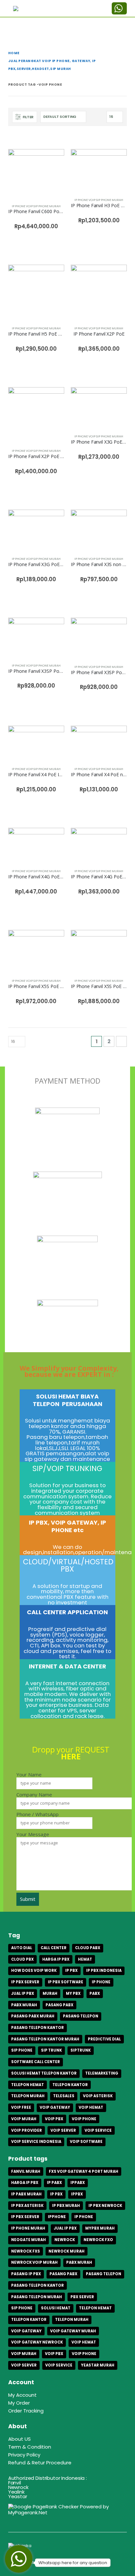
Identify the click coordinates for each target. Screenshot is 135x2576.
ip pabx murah (26, 2194)
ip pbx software (66, 1982)
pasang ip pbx (26, 2274)
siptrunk (81, 2050)
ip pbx (71, 1971)
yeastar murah (98, 2365)
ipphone (57, 2217)
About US (19, 2439)
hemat (85, 1959)
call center (54, 1948)
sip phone (22, 2050)
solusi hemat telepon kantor (44, 2073)
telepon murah (28, 2096)
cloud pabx (88, 1948)
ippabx (78, 2183)
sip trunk (51, 2050)
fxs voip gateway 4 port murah (84, 2171)
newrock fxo (98, 2240)
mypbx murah (100, 2228)
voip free (21, 2107)
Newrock (18, 2487)
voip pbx (54, 2119)
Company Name (34, 1795)
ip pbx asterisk (27, 2206)
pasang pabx (59, 2005)
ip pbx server (25, 1982)
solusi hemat (56, 2308)
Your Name (29, 1775)
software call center (36, 2062)
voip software (86, 2142)
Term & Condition (30, 2447)
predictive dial (104, 2039)
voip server (63, 2130)
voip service (98, 2130)
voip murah (24, 2119)
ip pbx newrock (105, 2206)
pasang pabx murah (33, 2016)
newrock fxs (26, 2251)
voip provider (27, 2130)
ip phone (101, 1982)
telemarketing (102, 2073)
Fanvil (15, 2483)
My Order (19, 2403)
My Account (22, 2395)
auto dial (22, 1948)
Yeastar (18, 2496)
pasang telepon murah (37, 2297)
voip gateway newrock (37, 2342)
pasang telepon (81, 2016)
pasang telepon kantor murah (45, 2039)
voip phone (84, 2119)
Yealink (16, 2492)
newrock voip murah (34, 2262)
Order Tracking (26, 2411)
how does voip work (34, 1971)
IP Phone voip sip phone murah (36, 206)
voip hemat (91, 2107)
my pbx (73, 1993)
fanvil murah (26, 2171)
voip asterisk (98, 2096)
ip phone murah (28, 2228)
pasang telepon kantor (38, 2028)
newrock (65, 2240)
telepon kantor (70, 2085)
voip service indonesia (36, 2142)
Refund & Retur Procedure (40, 2463)
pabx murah (24, 2005)
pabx (95, 1993)
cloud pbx (22, 1959)
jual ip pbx (23, 1993)
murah (50, 1993)
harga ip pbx (56, 1959)
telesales (64, 2096)
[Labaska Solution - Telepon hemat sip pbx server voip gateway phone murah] (28, 9)
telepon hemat (28, 2085)
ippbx (77, 2194)
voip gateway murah (73, 2331)
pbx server (82, 2297)
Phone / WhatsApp (38, 1815)
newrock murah (67, 2251)
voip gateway (55, 2107)
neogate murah (29, 2240)
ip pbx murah (66, 2206)
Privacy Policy (24, 2455)
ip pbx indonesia (104, 1971)
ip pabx (54, 2183)
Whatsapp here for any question (73, 2563)
